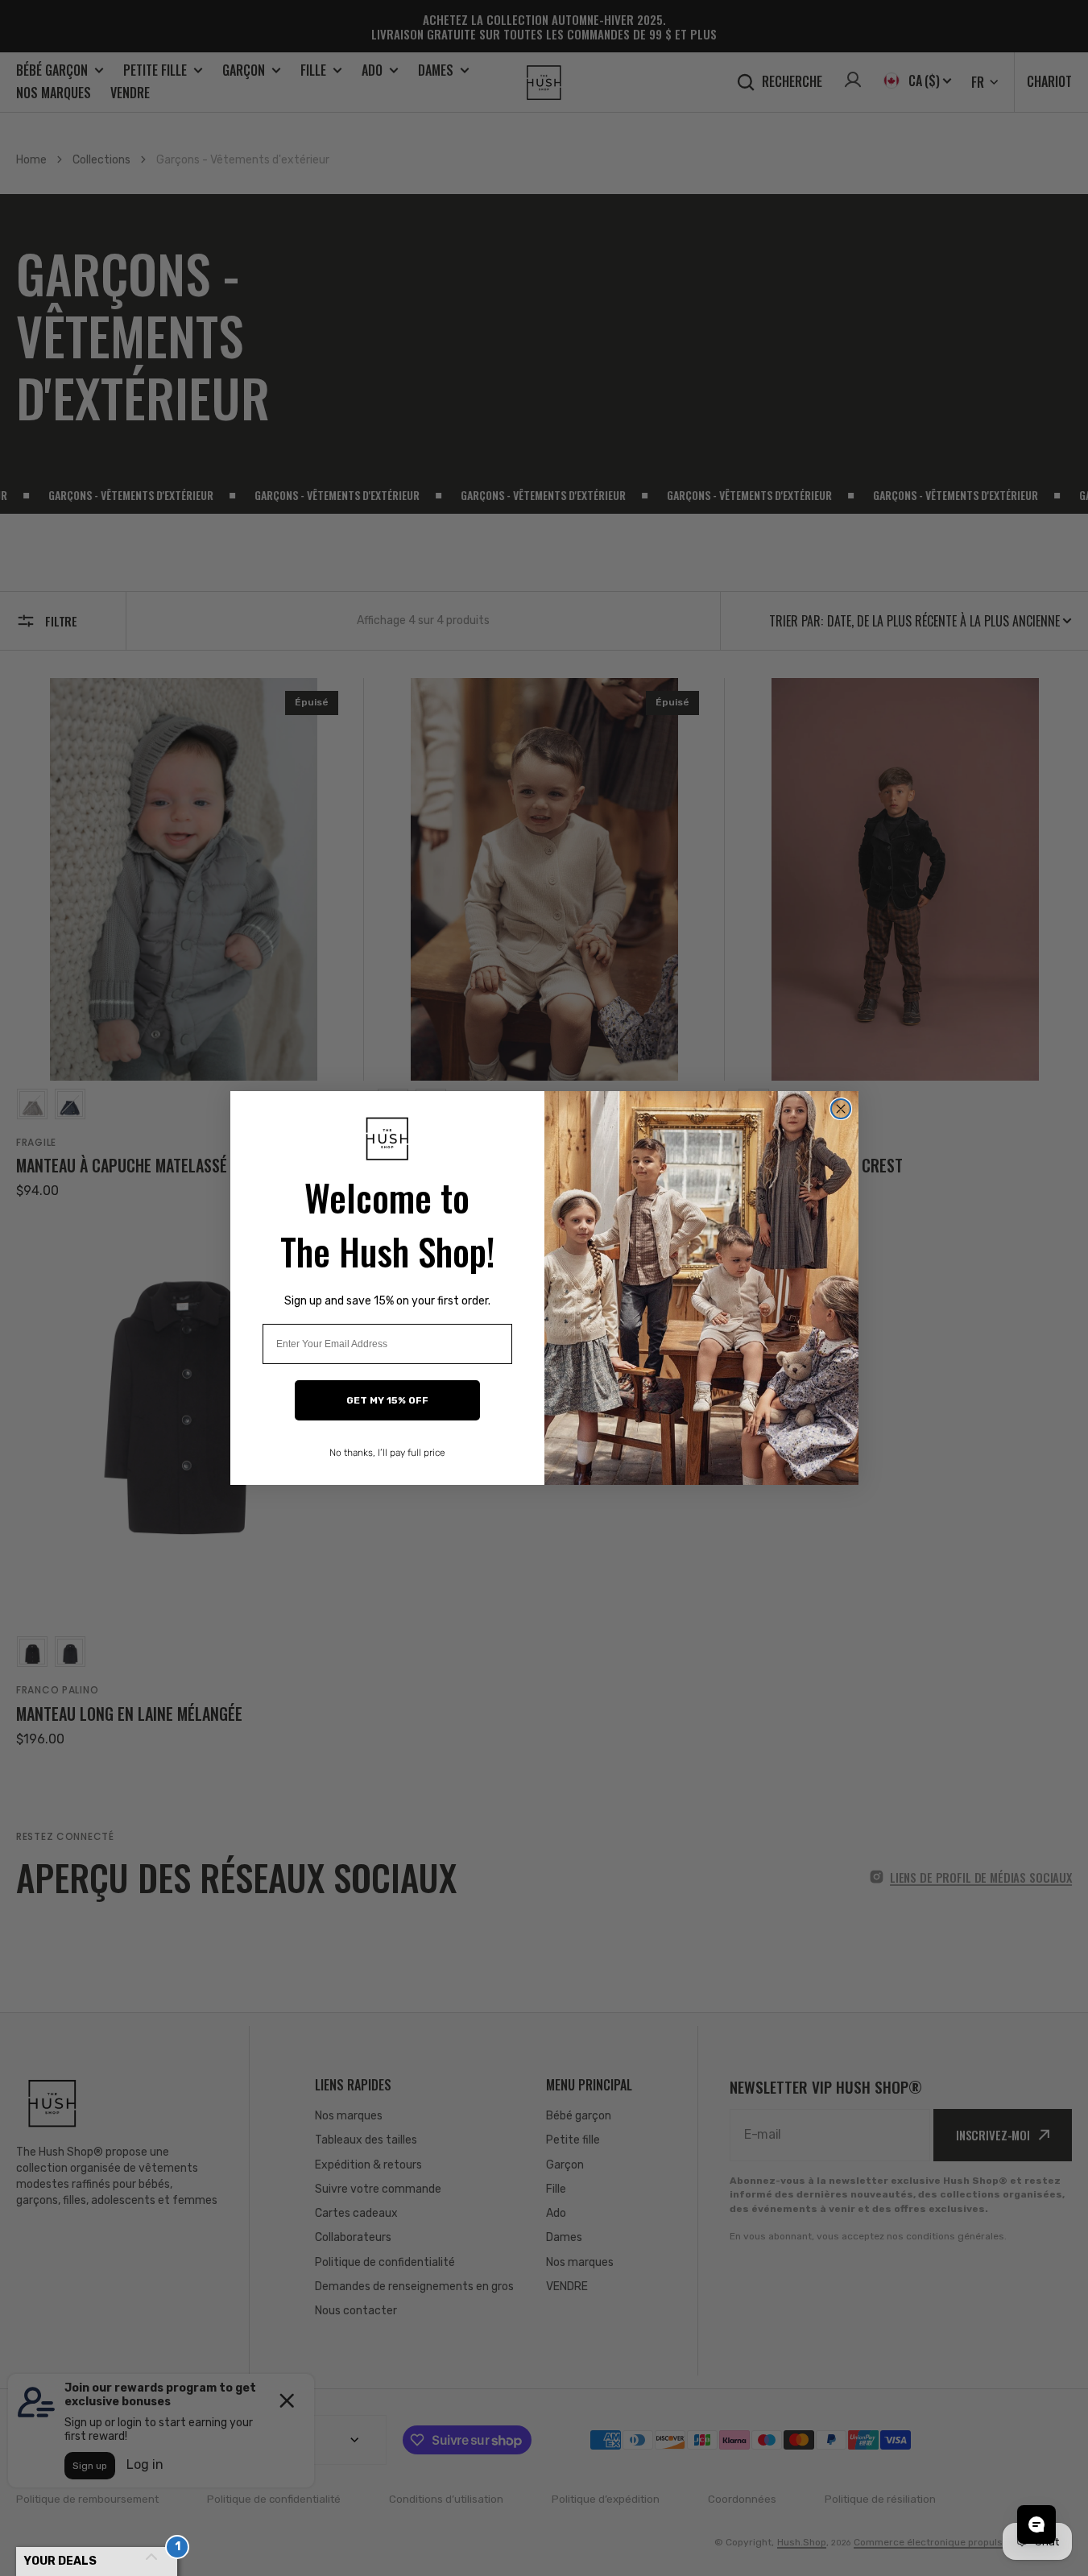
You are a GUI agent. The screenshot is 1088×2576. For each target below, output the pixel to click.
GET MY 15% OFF (387, 1400)
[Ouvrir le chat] (1036, 2524)
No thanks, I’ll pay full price (387, 1453)
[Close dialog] (841, 1109)
